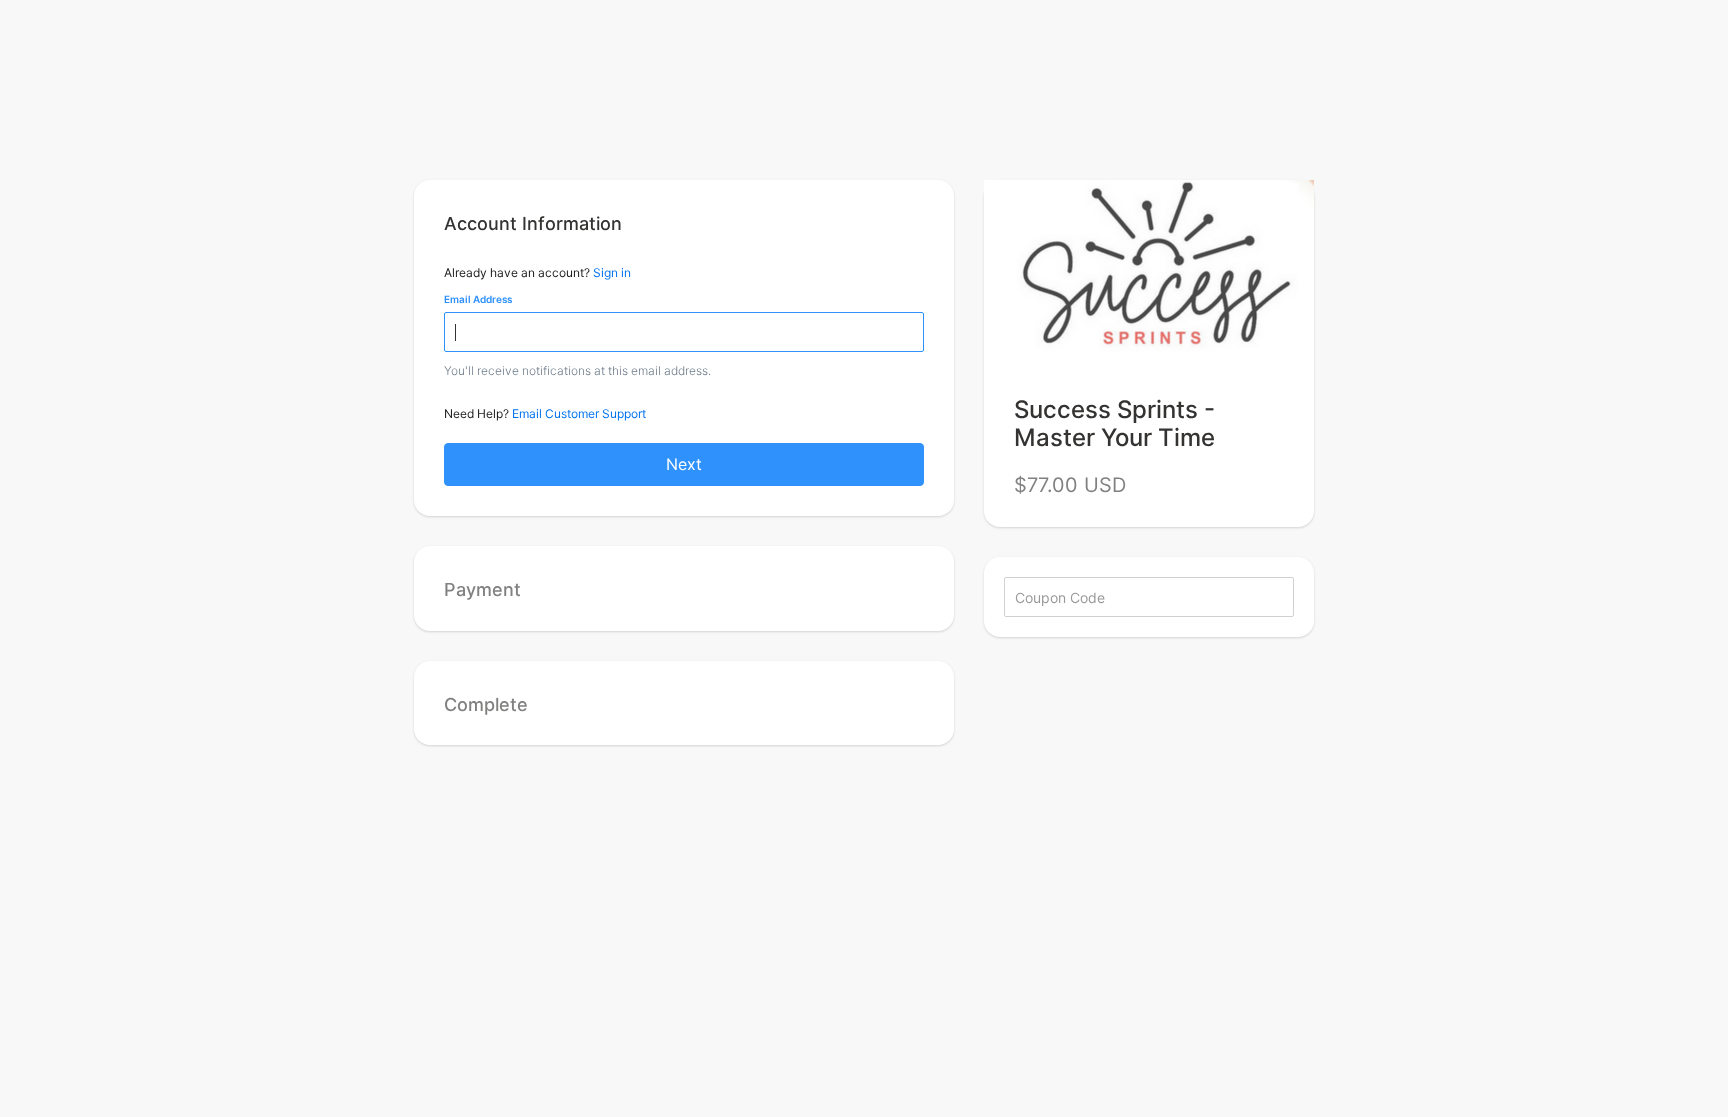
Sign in (612, 272)
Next (684, 464)
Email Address (478, 299)
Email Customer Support (579, 413)
